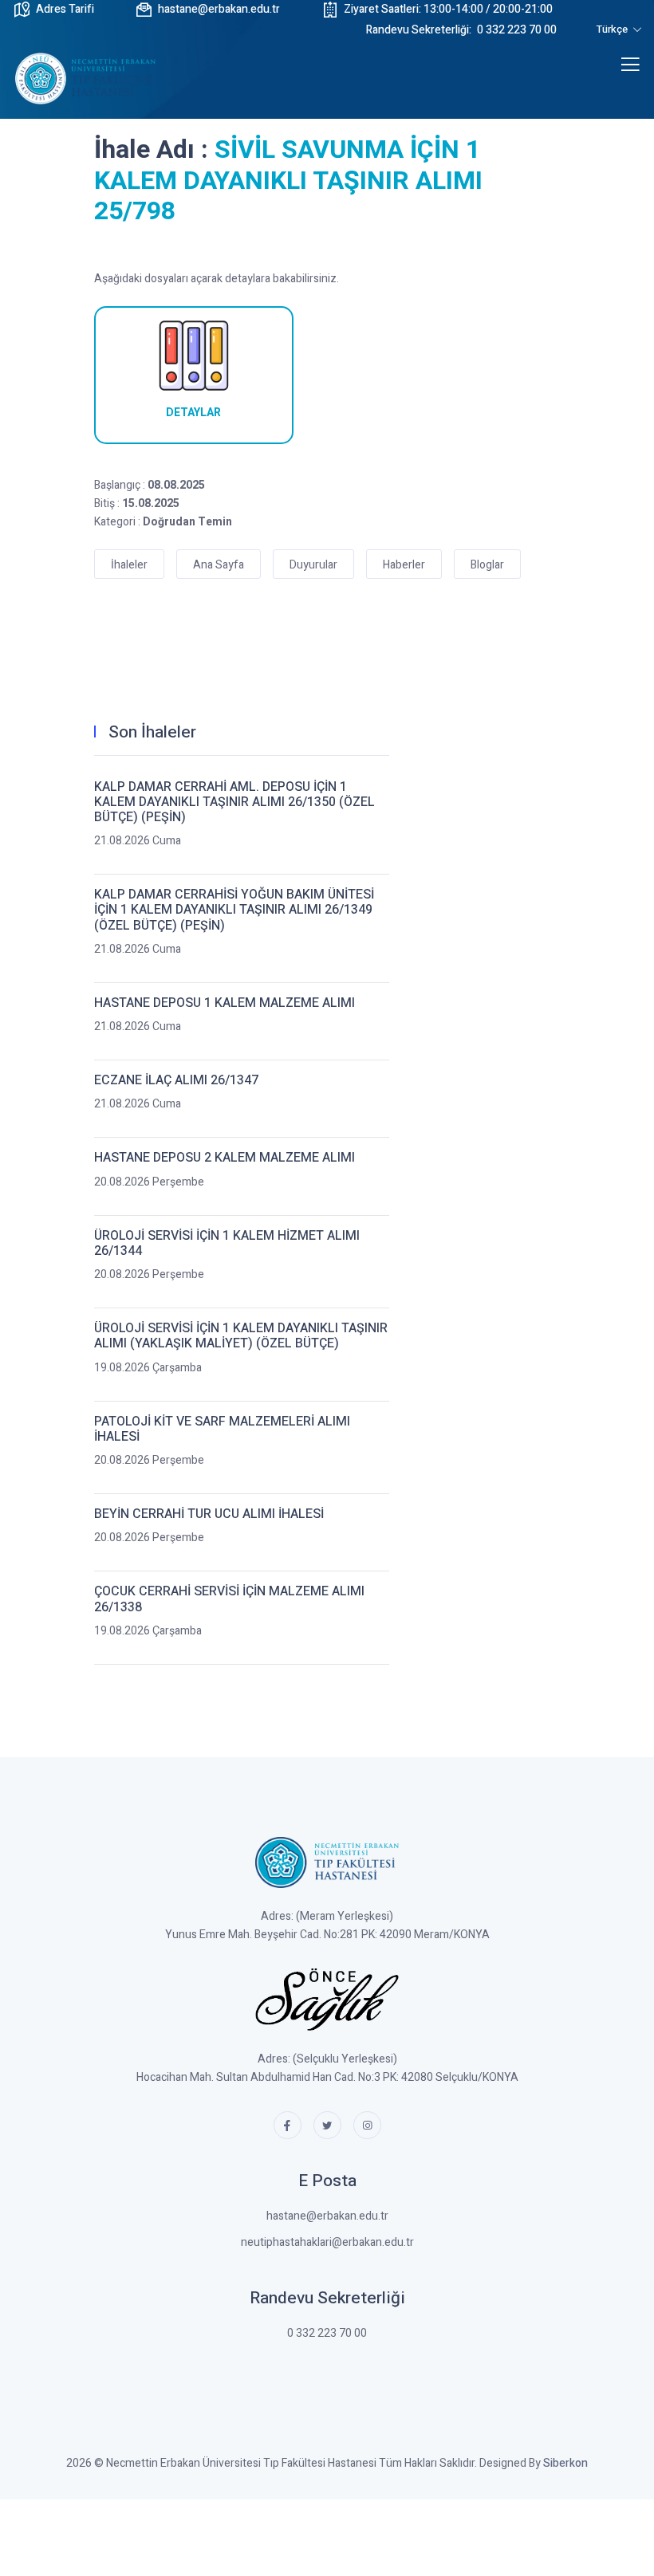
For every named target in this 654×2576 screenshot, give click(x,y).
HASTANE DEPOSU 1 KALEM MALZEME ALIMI (225, 1003)
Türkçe (613, 29)
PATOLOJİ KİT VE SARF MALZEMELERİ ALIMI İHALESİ (222, 1430)
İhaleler (129, 565)
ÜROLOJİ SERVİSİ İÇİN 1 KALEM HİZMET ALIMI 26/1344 (227, 1244)
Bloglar (487, 565)
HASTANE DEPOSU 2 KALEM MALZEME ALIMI (225, 1158)
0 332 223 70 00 (461, 30)
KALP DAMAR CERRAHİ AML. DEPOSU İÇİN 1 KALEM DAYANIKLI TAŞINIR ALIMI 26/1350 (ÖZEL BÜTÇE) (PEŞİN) (234, 803)
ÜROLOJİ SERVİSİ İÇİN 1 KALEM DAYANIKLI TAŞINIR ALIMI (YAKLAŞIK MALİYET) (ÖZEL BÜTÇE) (241, 1336)
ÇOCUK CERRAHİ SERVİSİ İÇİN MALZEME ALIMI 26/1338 (229, 1599)
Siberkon (565, 2463)
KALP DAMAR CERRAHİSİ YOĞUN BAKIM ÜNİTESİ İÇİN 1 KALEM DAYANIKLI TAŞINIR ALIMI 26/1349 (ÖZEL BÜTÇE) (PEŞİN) (234, 910)
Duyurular (313, 565)
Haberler (404, 565)
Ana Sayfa (219, 565)
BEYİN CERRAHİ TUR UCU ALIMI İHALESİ (209, 1514)
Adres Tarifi (65, 9)
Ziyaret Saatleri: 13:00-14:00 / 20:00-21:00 (448, 9)
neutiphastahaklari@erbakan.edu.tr (327, 2242)
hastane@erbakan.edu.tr (219, 9)
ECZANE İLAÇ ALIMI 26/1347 (176, 1081)
